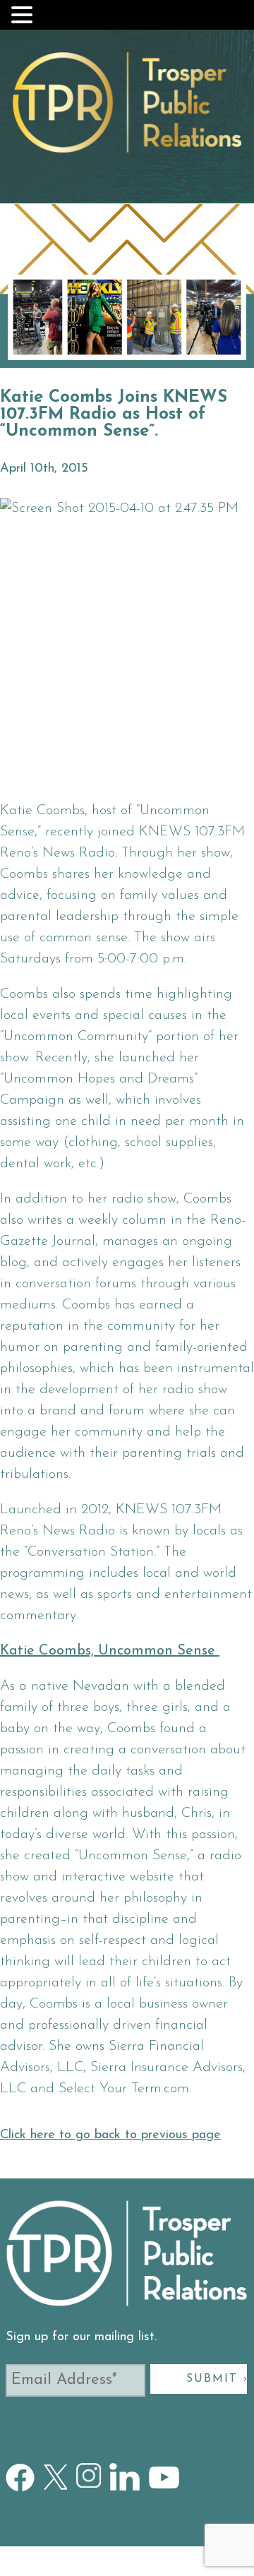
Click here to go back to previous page (110, 2135)
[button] (24, 15)
